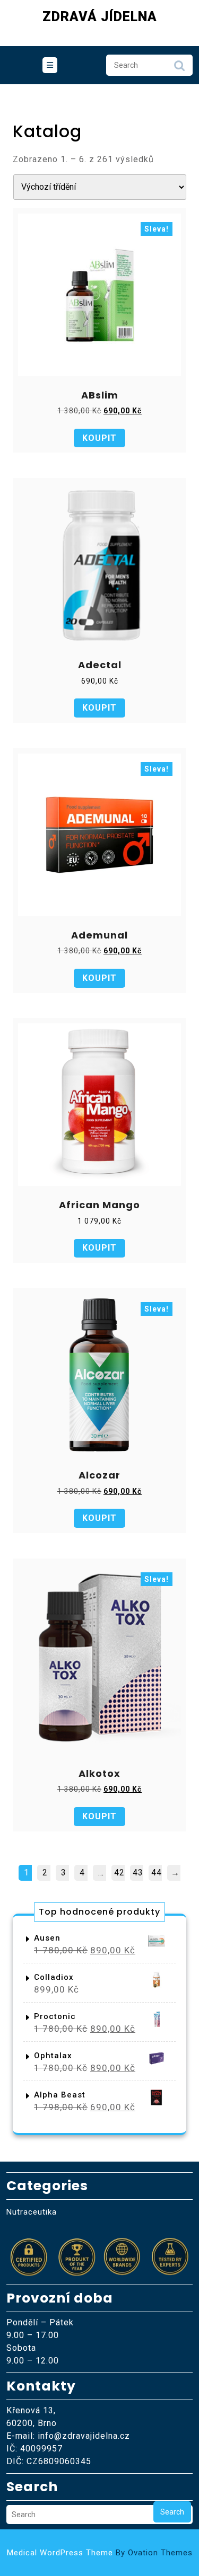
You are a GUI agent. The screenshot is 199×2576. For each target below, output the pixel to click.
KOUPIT (99, 438)
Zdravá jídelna (100, 17)
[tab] (50, 65)
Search (179, 68)
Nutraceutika (32, 2212)
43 (138, 1873)
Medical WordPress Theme (100, 2553)
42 (119, 1873)
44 (157, 1873)
